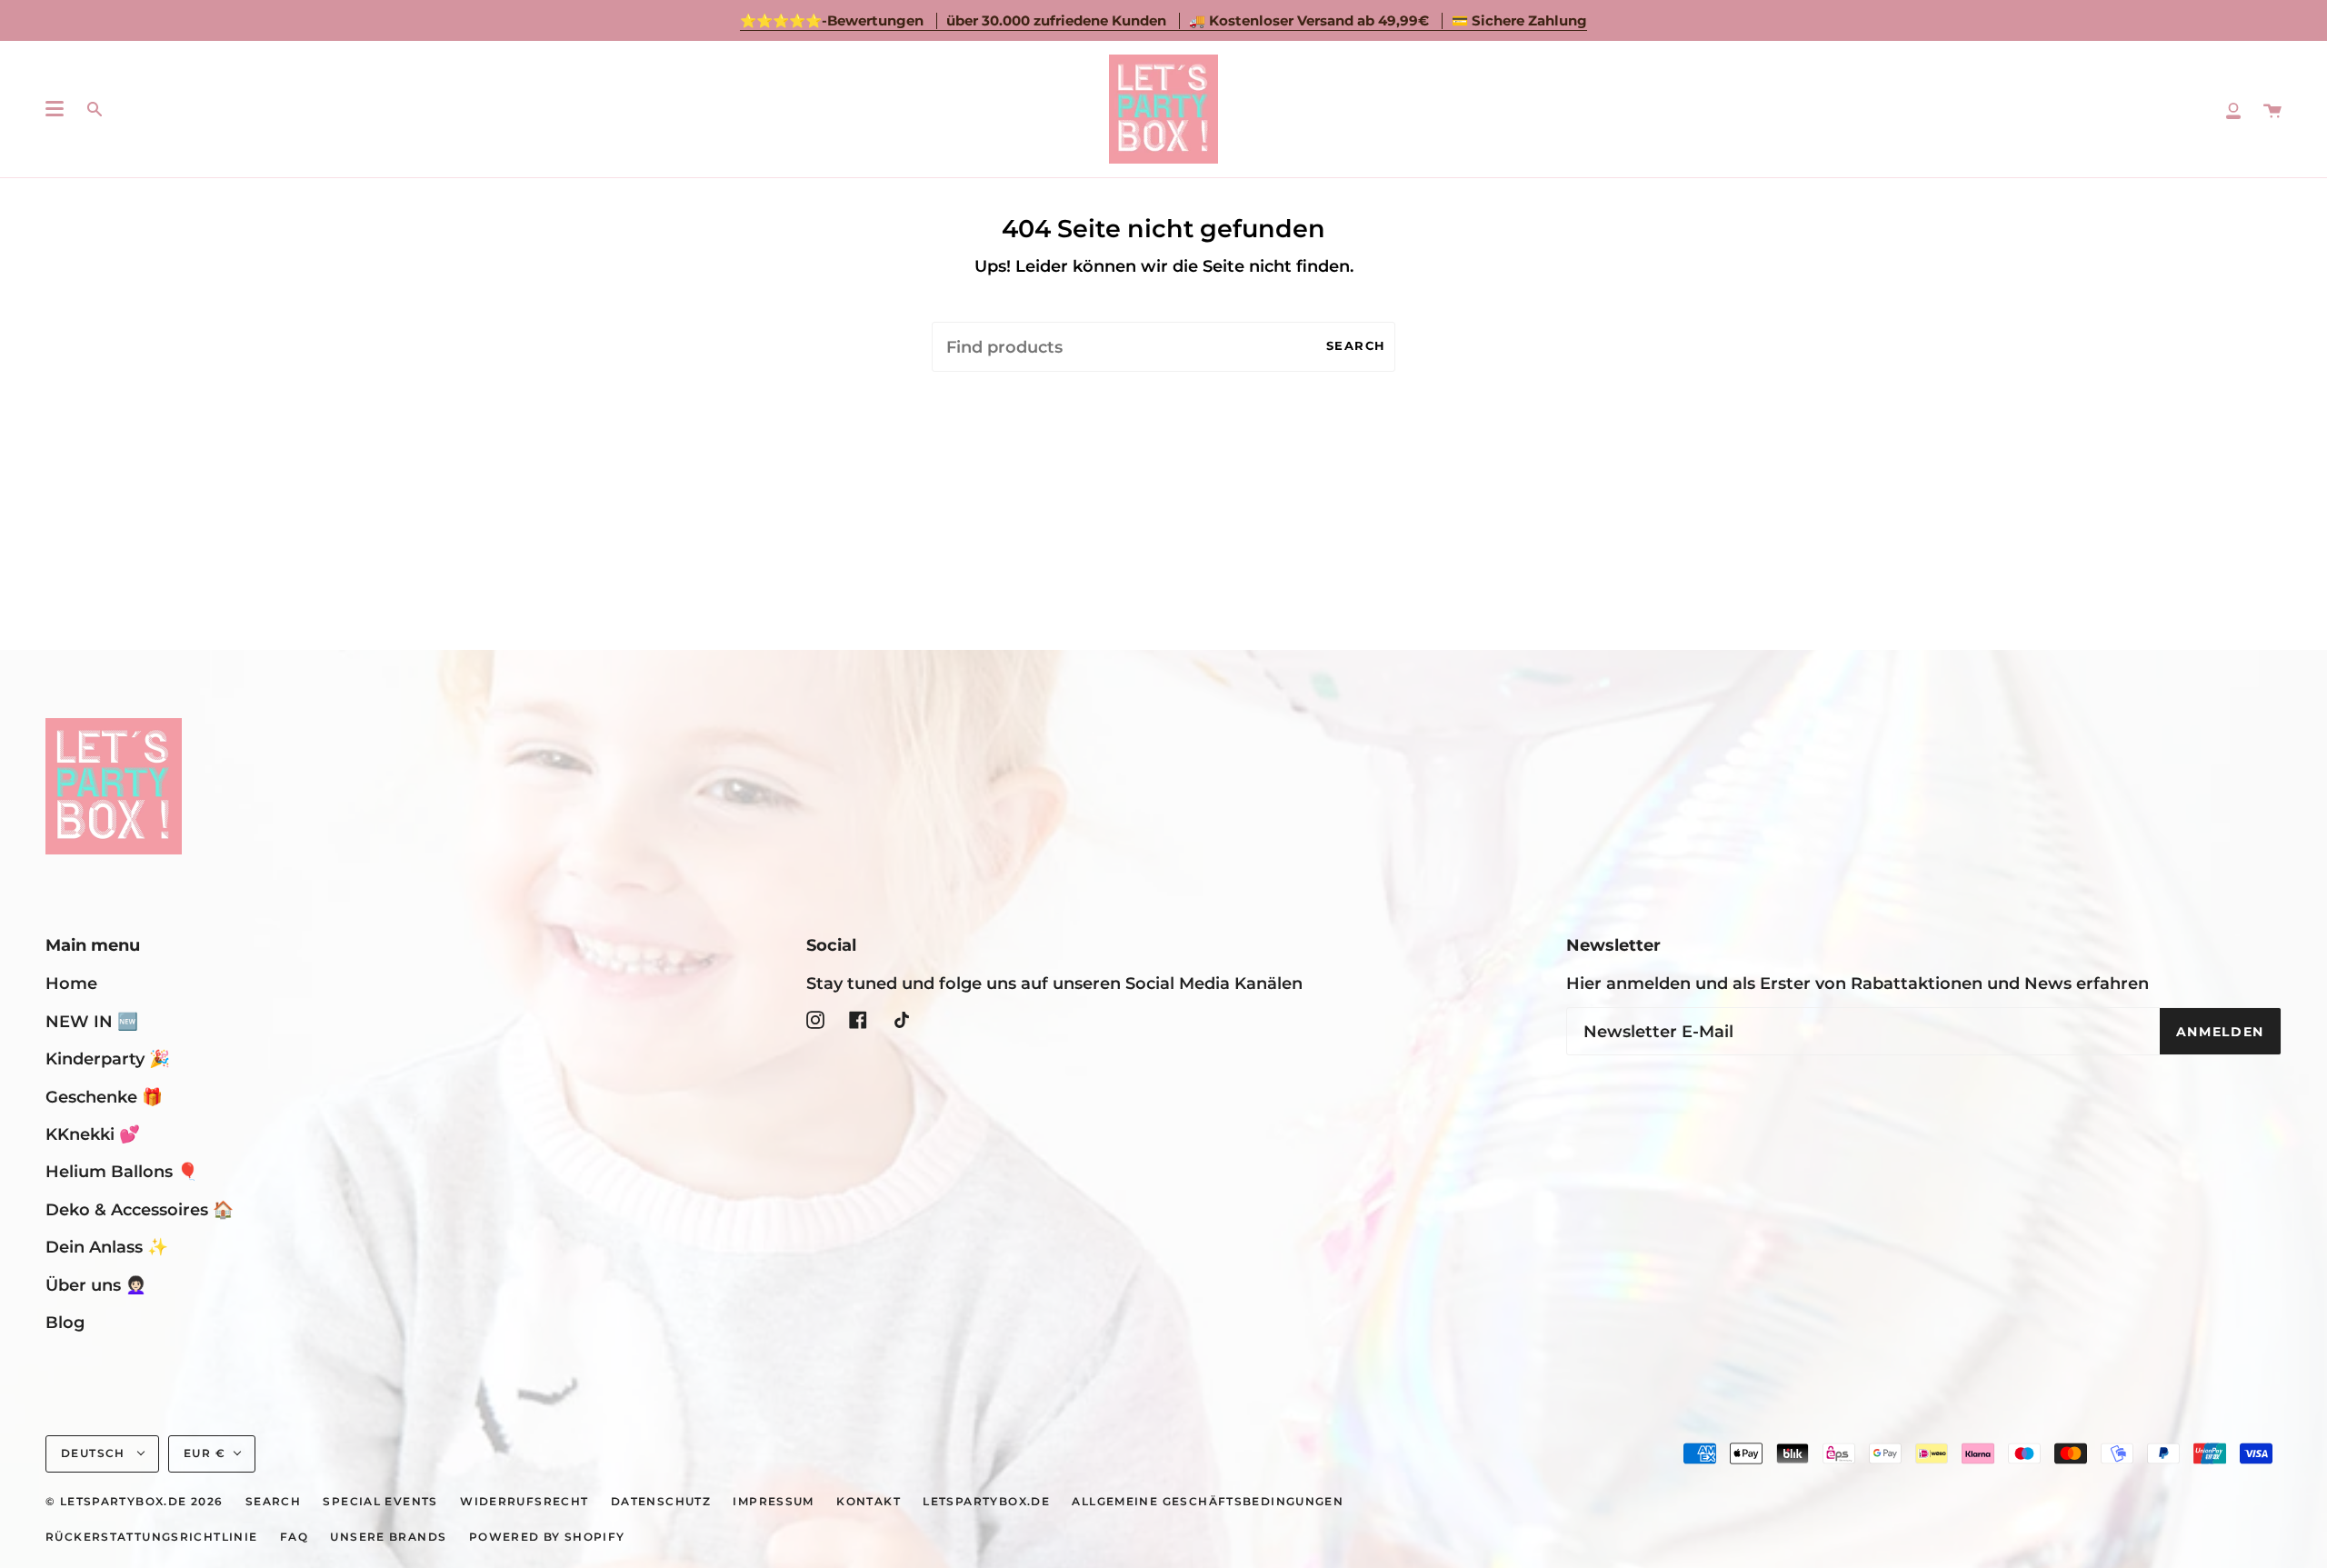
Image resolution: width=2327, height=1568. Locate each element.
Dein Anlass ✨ (107, 1247)
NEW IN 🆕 (92, 1021)
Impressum (773, 1502)
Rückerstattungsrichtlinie (152, 1537)
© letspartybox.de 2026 (134, 1502)
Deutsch (95, 1453)
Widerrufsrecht (524, 1502)
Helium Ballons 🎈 (122, 1171)
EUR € (205, 1453)
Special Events (380, 1502)
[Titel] (2233, 109)
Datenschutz (661, 1502)
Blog (65, 1322)
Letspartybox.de (986, 1502)
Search (1356, 346)
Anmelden (2220, 1032)
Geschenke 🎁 (104, 1097)
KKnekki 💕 (93, 1134)
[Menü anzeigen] (55, 109)
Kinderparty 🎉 (108, 1059)
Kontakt (869, 1502)
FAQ (294, 1537)
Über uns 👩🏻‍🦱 (96, 1285)
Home (71, 983)
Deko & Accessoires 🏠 (140, 1209)
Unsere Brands (388, 1537)
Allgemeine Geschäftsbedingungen (1208, 1502)
